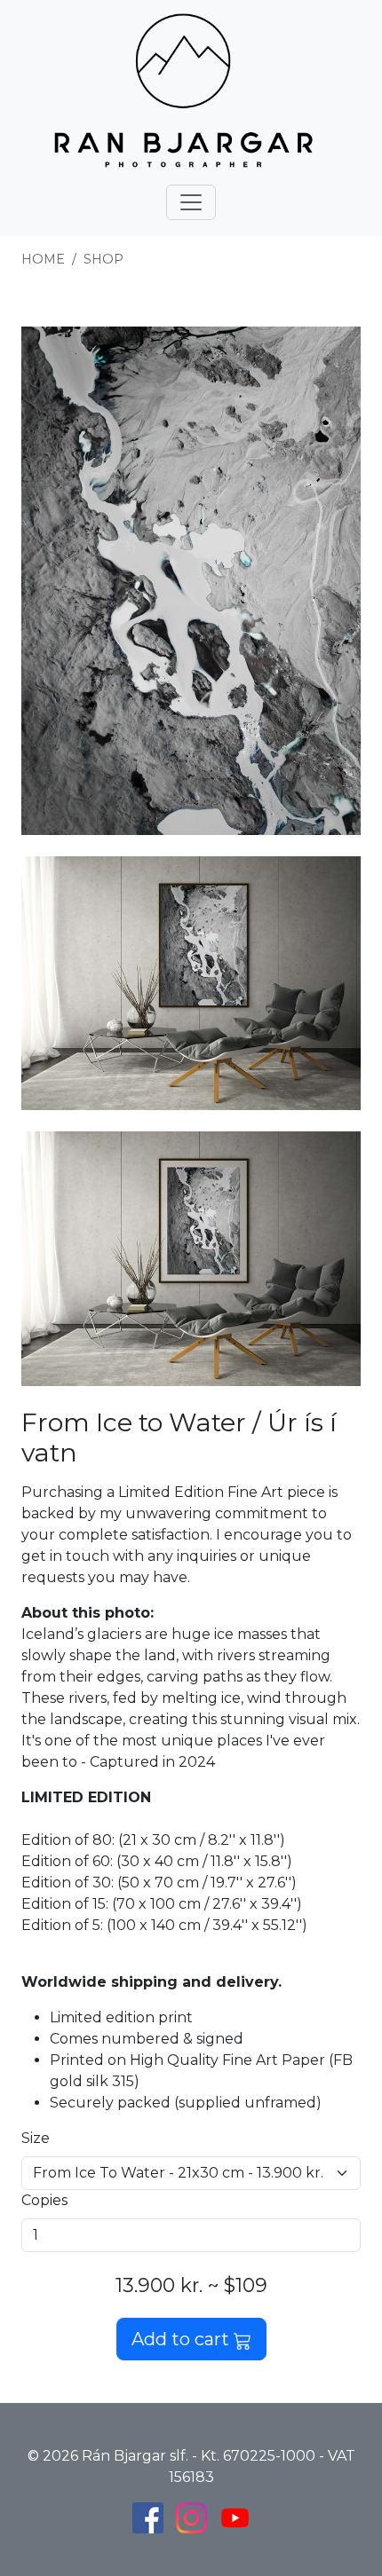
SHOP (103, 259)
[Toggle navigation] (191, 202)
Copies (44, 2200)
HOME (43, 259)
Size (36, 2138)
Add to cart (183, 2339)
